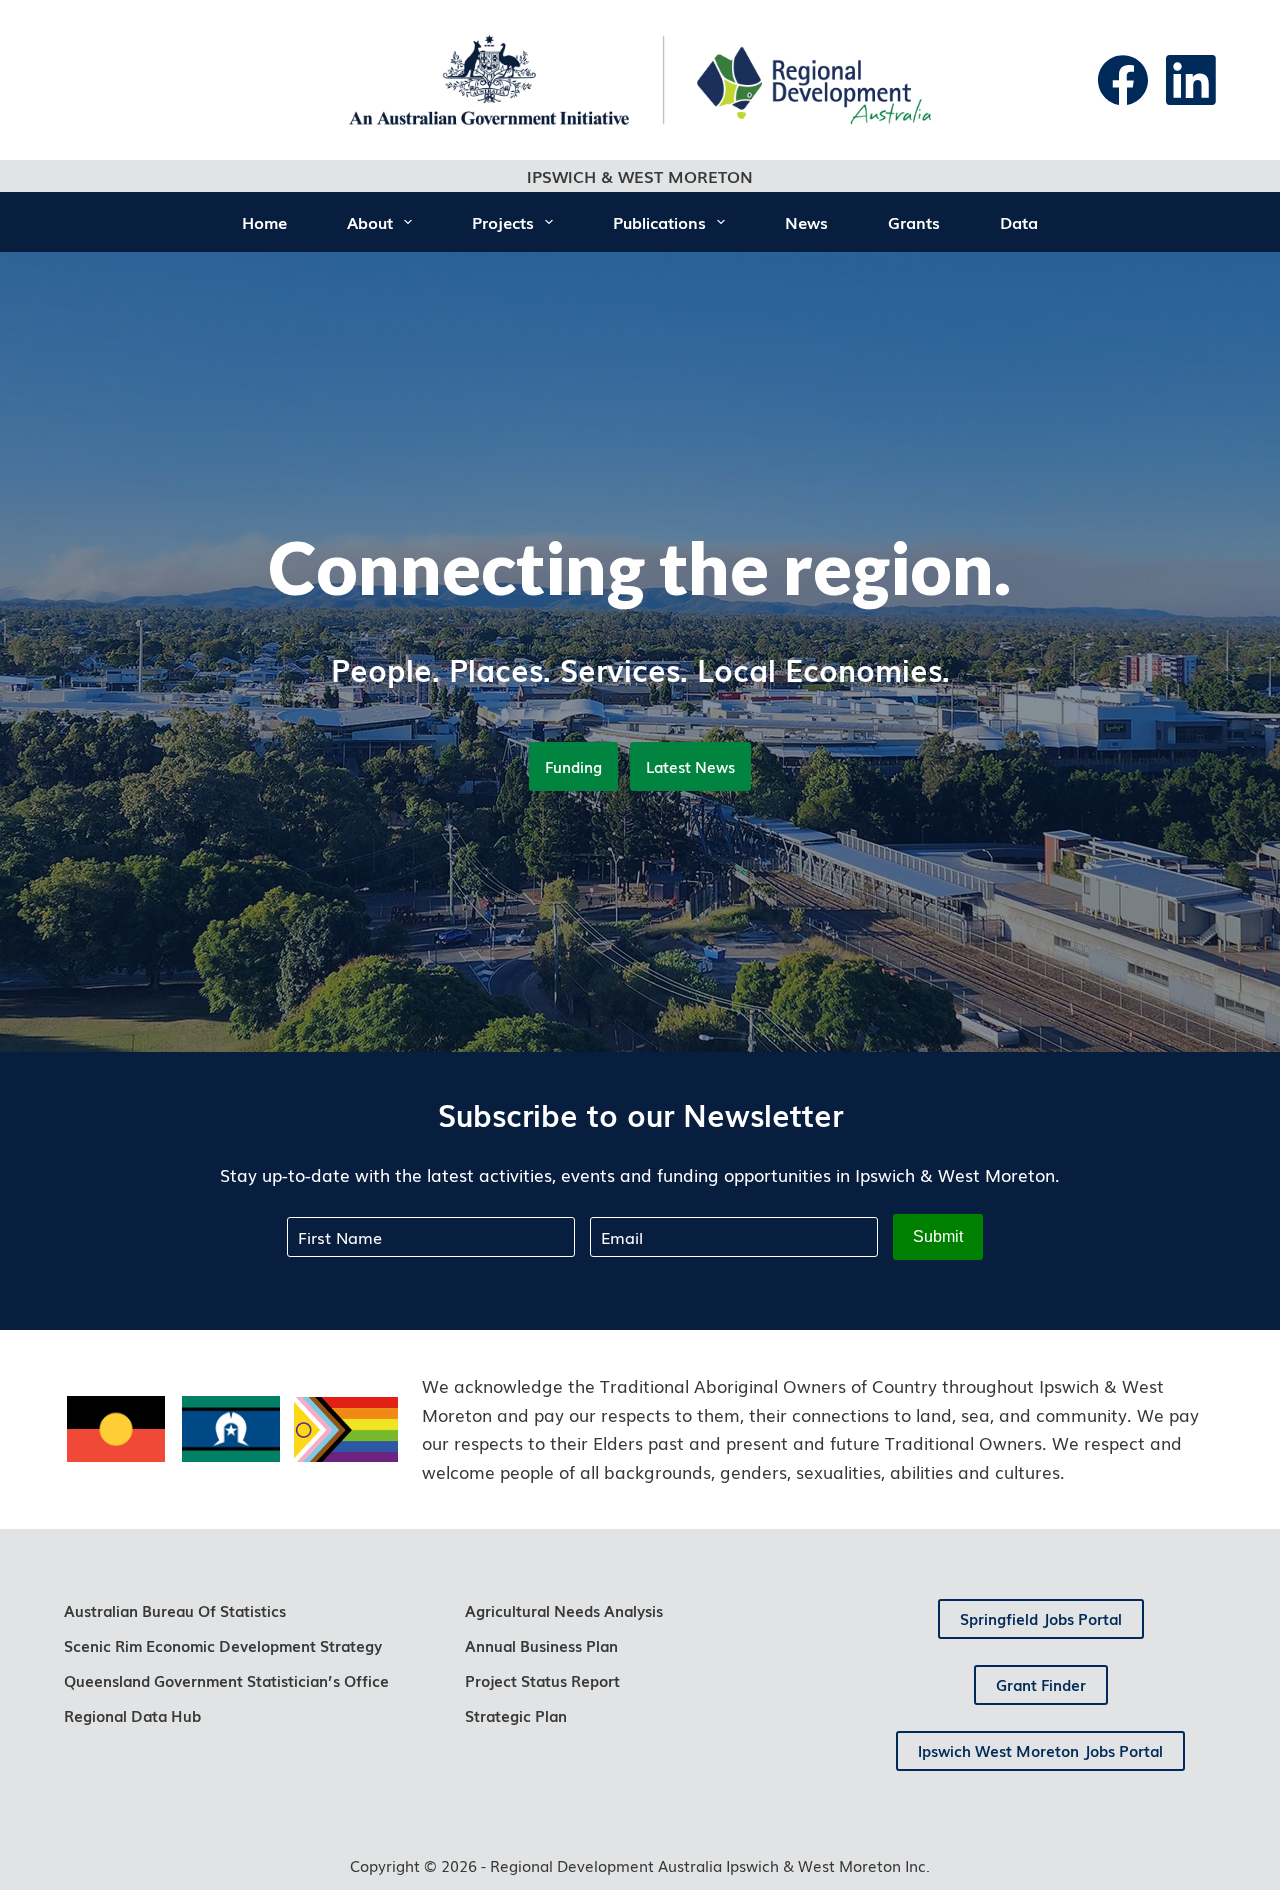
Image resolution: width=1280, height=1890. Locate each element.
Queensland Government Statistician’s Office (226, 1680)
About (370, 222)
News (806, 222)
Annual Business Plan (541, 1645)
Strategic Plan (516, 1715)
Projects (503, 222)
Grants (914, 222)
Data (1019, 222)
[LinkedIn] (1191, 80)
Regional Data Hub (132, 1715)
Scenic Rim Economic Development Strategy (223, 1645)
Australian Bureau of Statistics (175, 1610)
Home (264, 222)
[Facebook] (1123, 80)
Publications (659, 222)
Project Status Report (542, 1680)
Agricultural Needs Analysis (564, 1610)
